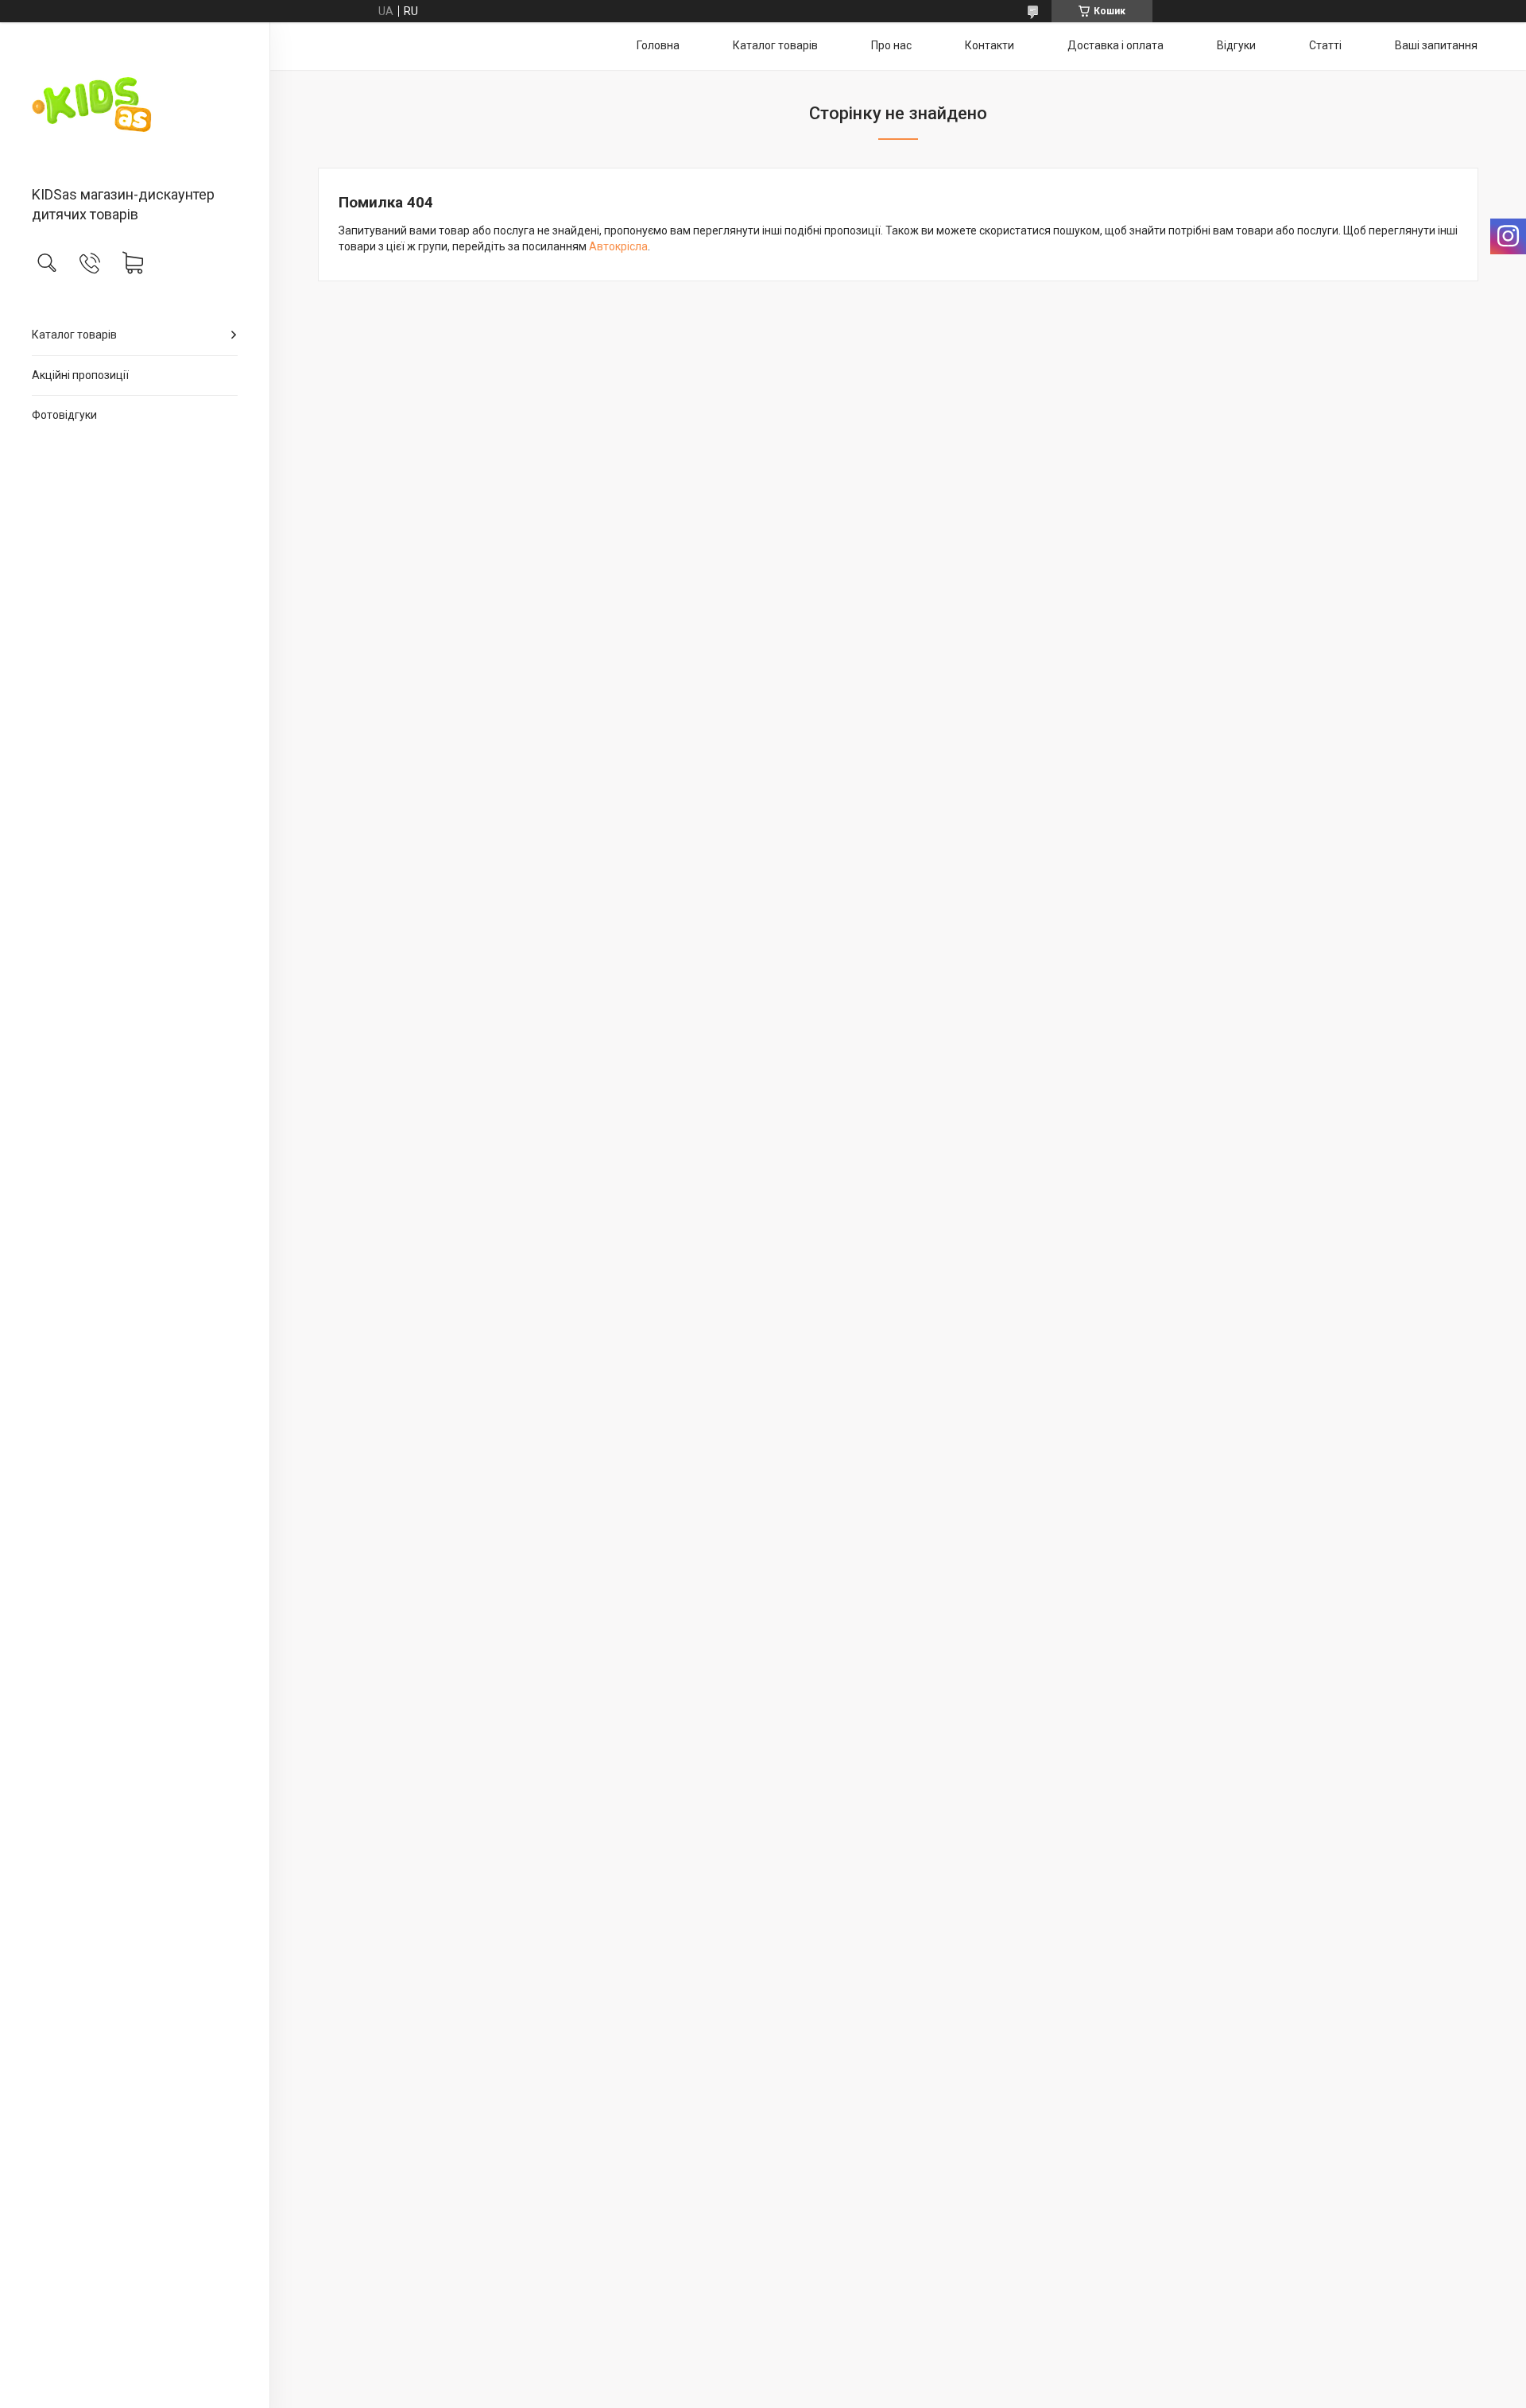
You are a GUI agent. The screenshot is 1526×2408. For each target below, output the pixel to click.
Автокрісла (618, 246)
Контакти (990, 45)
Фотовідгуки (64, 415)
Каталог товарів (74, 335)
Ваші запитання (1436, 45)
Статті (1325, 45)
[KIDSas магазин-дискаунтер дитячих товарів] (135, 105)
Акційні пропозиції (80, 375)
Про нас (891, 45)
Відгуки (1236, 45)
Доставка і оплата (1115, 45)
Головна (658, 45)
